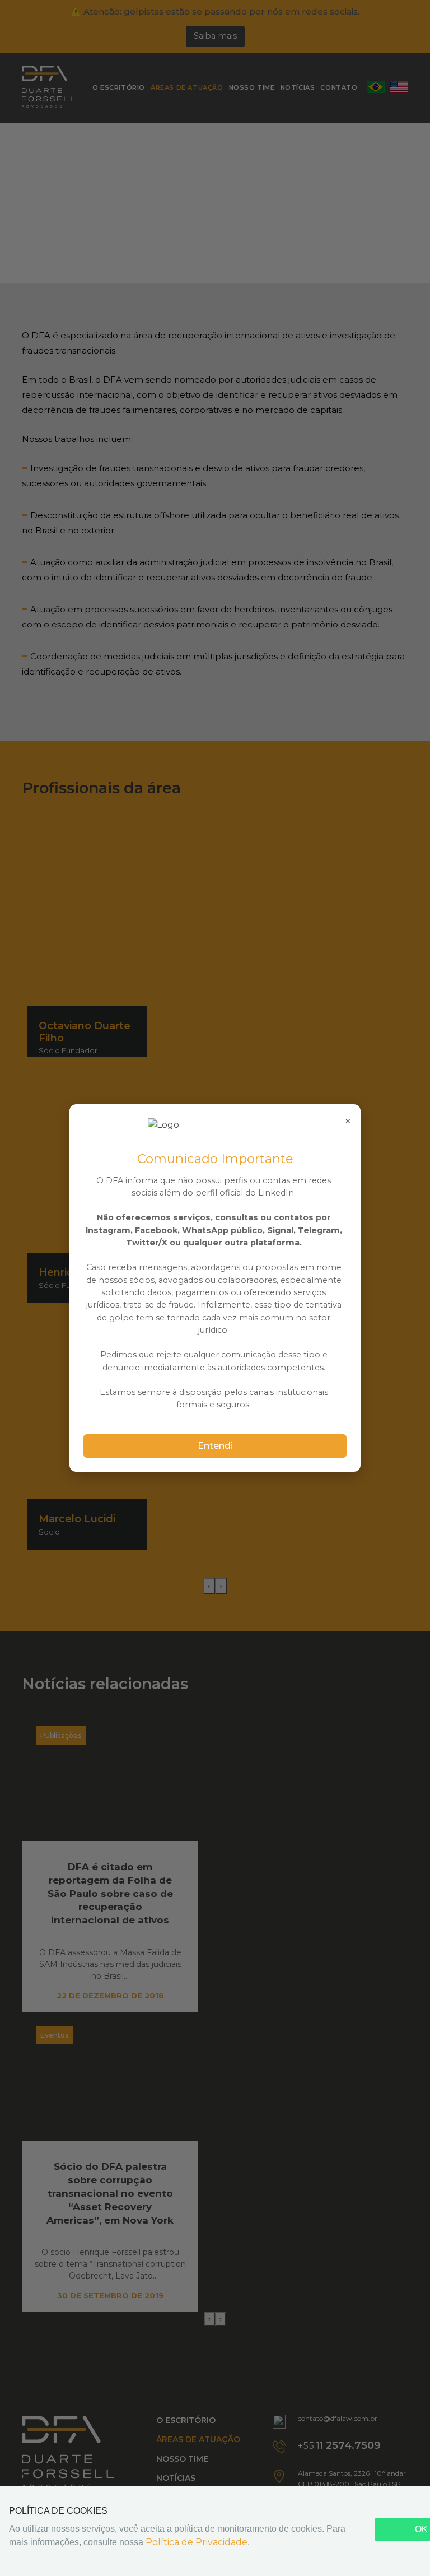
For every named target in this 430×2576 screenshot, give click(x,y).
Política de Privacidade (197, 2542)
